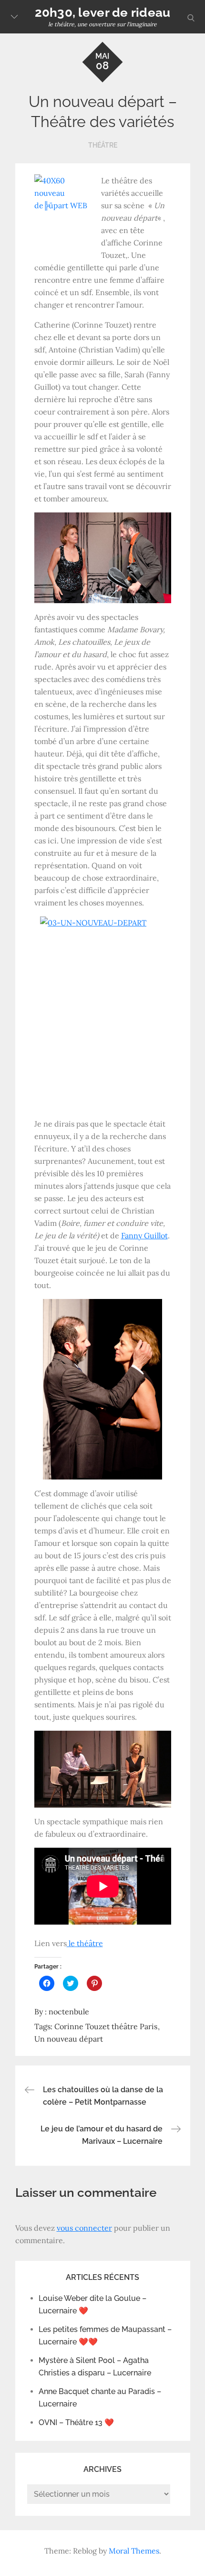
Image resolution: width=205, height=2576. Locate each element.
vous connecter (84, 2228)
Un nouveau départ (69, 2039)
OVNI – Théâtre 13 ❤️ (76, 2422)
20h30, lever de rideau (103, 12)
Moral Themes (134, 2551)
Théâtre (103, 145)
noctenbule (69, 2012)
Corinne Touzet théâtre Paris (106, 2026)
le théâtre (85, 1943)
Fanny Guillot (144, 1235)
